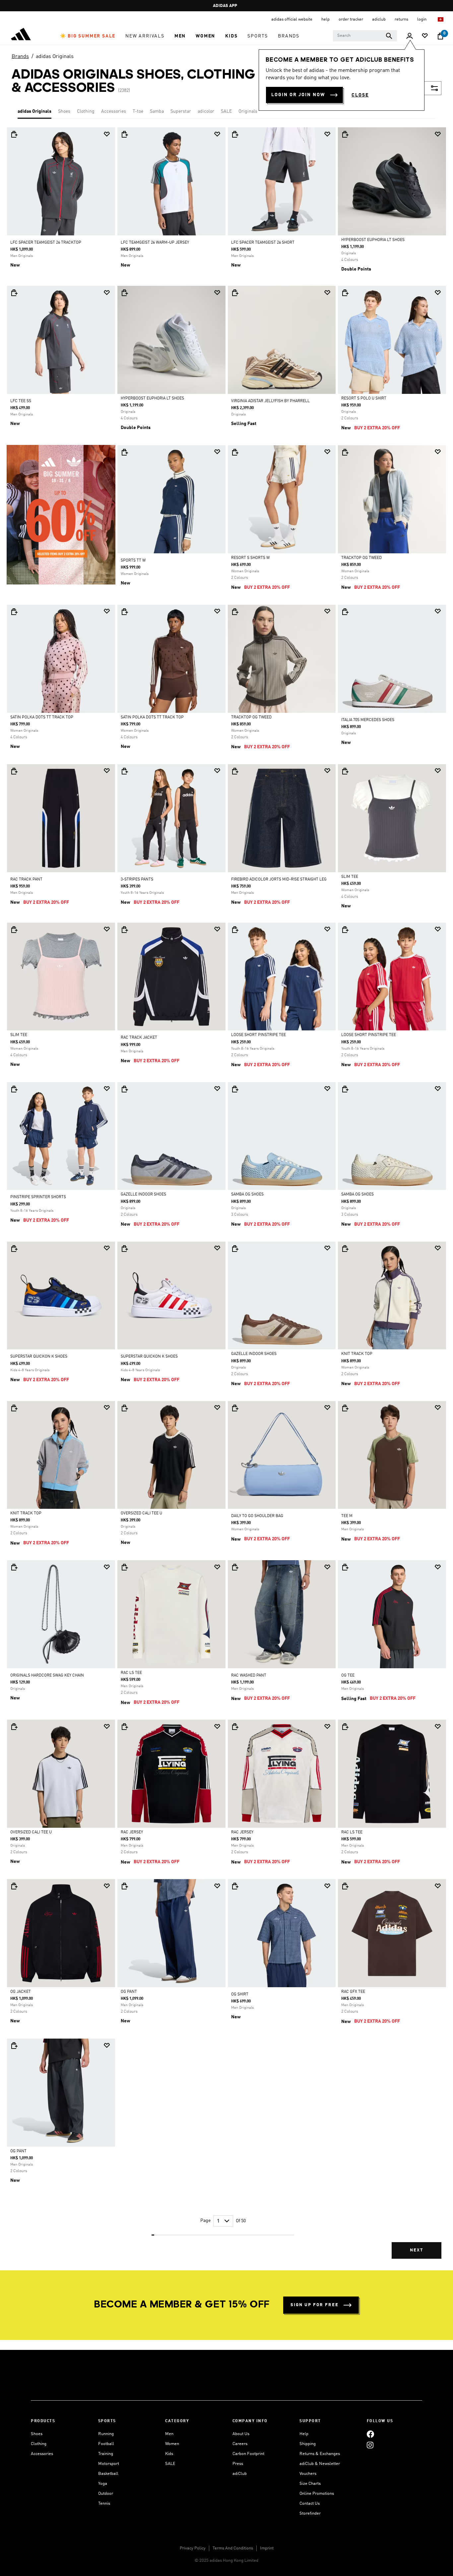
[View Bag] (440, 36)
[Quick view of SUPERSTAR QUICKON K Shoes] (14, 1249)
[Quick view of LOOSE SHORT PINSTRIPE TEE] (235, 930)
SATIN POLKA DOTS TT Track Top (42, 717)
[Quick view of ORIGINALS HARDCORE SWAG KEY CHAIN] (14, 1567)
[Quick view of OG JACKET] (14, 1886)
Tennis (104, 2504)
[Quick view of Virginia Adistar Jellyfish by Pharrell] (235, 293)
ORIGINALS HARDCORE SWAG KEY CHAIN (47, 1676)
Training (106, 2454)
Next (417, 2250)
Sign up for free (315, 2305)
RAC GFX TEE (353, 1992)
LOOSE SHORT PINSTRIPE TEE (259, 1035)
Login (422, 19)
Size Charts (310, 2484)
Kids (169, 2454)
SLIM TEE (350, 877)
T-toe (138, 111)
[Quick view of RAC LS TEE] (124, 1567)
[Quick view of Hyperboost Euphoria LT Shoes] (345, 134)
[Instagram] (370, 2445)
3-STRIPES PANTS (137, 880)
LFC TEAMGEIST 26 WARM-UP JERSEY (155, 243)
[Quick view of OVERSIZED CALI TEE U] (124, 1408)
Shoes (64, 111)
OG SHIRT (240, 1994)
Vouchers (308, 2474)
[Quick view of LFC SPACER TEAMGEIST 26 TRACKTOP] (14, 134)
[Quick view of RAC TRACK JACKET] (124, 930)
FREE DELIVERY (225, 6)
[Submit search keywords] (389, 36)
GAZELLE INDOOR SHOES (143, 1195)
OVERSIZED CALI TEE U (141, 1513)
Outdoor (106, 2494)
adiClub (240, 2474)
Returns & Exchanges (320, 2454)
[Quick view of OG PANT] (124, 1886)
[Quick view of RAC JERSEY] (124, 1727)
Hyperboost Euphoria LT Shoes (373, 240)
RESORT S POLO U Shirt (364, 399)
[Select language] (441, 19)
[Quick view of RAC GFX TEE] (345, 1886)
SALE (226, 111)
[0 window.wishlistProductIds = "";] (425, 36)
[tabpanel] (227, 1199)
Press (238, 2464)
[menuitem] (88, 36)
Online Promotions (317, 2494)
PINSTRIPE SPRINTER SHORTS (38, 1197)
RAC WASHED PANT (249, 1676)
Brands (20, 57)
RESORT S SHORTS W (250, 558)
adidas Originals (55, 57)
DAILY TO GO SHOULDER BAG (257, 1516)
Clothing (86, 111)
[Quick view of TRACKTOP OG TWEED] (345, 452)
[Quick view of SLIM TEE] (345, 771)
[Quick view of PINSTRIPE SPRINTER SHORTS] (14, 1089)
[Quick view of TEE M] (345, 1408)
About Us (241, 2434)
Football (106, 2444)
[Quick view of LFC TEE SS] (14, 293)
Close (360, 95)
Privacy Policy (193, 2548)
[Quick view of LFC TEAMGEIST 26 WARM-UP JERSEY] (124, 134)
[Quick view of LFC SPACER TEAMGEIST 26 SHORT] (235, 134)
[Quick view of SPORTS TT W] (124, 452)
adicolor (206, 111)
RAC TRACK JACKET (139, 1038)
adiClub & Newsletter (320, 2464)
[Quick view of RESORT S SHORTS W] (235, 452)
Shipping (308, 2444)
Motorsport (109, 2464)
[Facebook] (370, 2434)
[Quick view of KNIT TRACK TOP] (345, 1249)
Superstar (181, 111)
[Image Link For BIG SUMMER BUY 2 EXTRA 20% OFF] (61, 515)
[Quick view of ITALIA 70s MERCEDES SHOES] (345, 612)
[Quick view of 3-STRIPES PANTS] (124, 771)
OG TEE (348, 1676)
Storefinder (310, 2514)
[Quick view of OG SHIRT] (235, 1886)
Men (169, 2434)
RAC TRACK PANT (26, 880)
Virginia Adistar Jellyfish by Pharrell (270, 401)
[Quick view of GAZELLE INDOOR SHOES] (124, 1089)
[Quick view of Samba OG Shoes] (235, 1089)
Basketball (108, 2474)
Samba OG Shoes (247, 1195)
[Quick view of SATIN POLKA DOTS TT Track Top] (14, 612)
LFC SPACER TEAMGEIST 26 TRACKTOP (46, 243)
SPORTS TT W (133, 561)
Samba (157, 111)
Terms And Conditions (233, 2548)
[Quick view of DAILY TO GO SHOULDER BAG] (235, 1408)
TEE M (347, 1516)
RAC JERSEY (132, 1832)
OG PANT (129, 1992)
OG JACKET (21, 1992)
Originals (248, 111)
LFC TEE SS (21, 401)
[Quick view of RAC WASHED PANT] (235, 1567)
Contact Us (310, 2504)
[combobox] (365, 36)
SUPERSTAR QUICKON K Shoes (39, 1357)
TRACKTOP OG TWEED (361, 558)
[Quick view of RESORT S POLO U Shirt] (345, 293)
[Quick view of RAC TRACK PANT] (14, 771)
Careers (240, 2444)
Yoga (103, 2484)
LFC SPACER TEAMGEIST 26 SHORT (263, 243)
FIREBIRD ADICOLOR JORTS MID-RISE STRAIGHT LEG (279, 880)
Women (172, 2444)
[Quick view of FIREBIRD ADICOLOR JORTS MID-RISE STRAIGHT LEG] (235, 771)
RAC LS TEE (131, 1673)
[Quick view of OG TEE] (345, 1567)
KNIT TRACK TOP (357, 1354)
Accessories (114, 111)
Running (106, 2434)
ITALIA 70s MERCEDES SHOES (368, 720)
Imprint (267, 2548)
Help (304, 2434)
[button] (88, 36)
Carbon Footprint (248, 2454)
